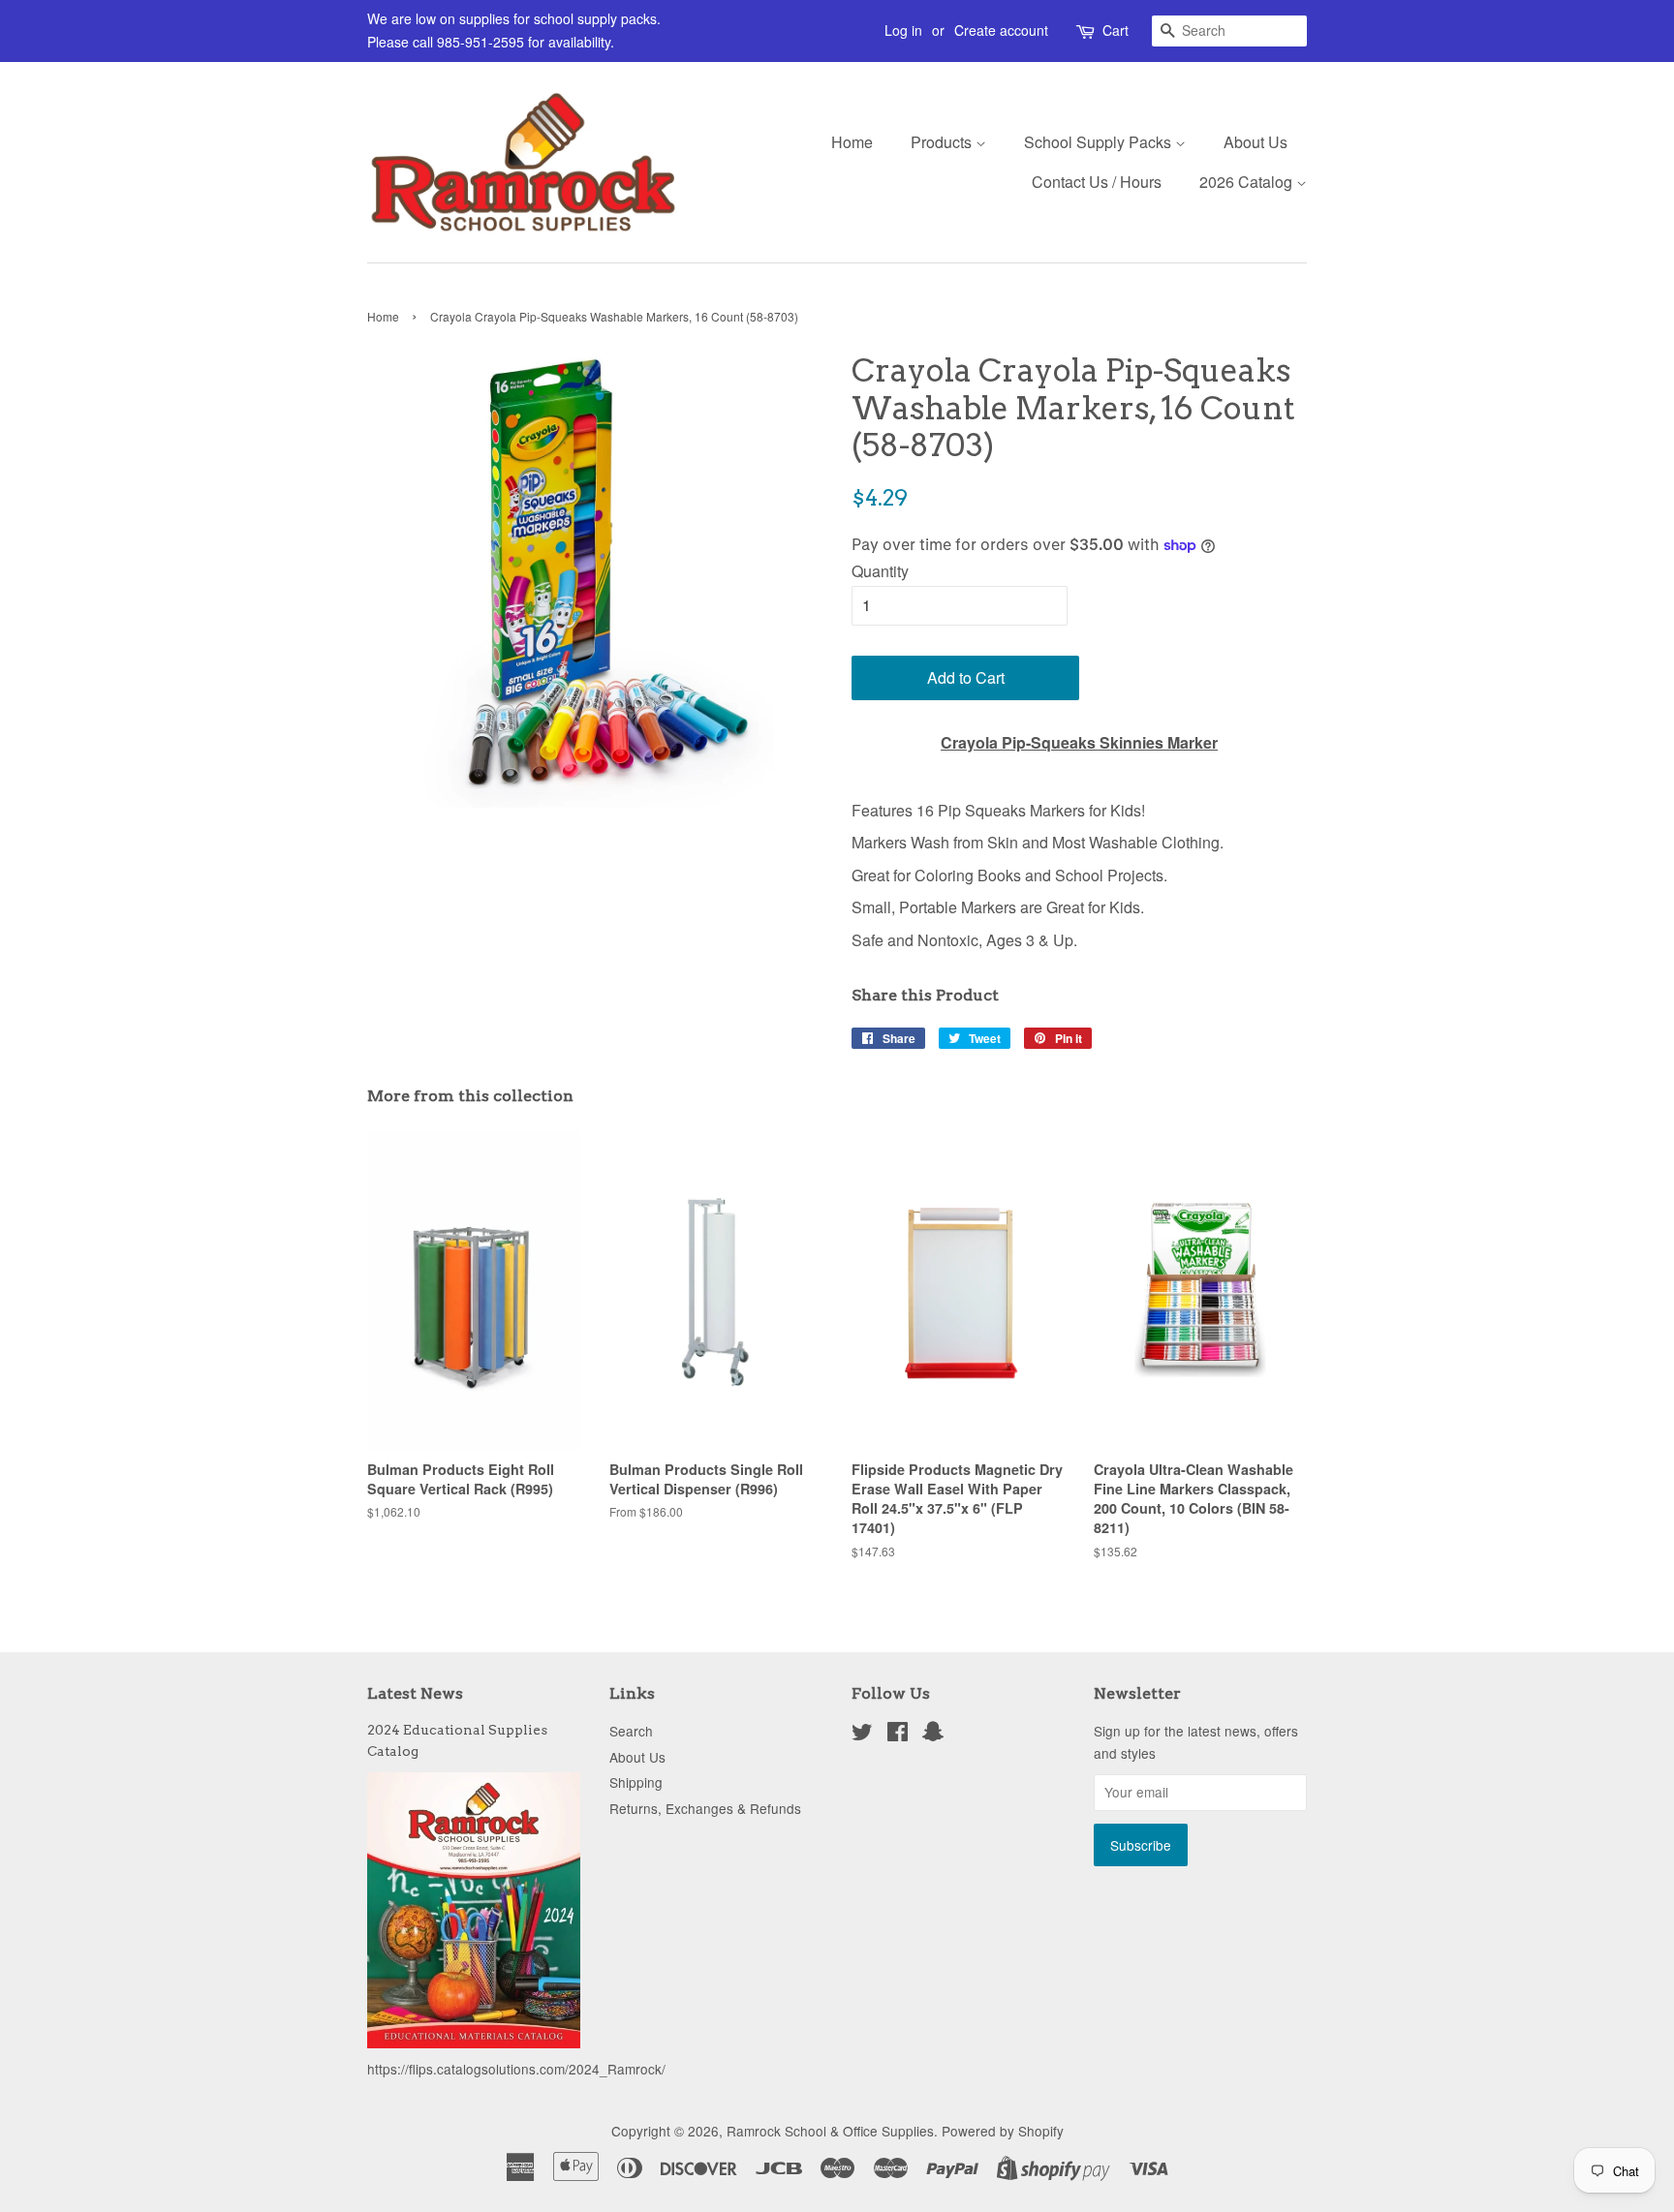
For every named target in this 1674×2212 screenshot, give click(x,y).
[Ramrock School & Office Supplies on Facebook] (898, 1735)
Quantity (880, 571)
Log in (903, 30)
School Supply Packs (1100, 142)
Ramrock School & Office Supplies (830, 2131)
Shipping (636, 1782)
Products (943, 142)
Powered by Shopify (1003, 2131)
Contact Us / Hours (1097, 182)
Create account (1001, 30)
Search (631, 1731)
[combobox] (1229, 31)
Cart (1116, 30)
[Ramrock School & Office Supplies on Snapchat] (933, 1735)
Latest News (415, 1693)
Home (852, 142)
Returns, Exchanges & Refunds (705, 1808)
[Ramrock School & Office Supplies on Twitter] (862, 1735)
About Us (1255, 142)
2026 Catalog (1248, 182)
